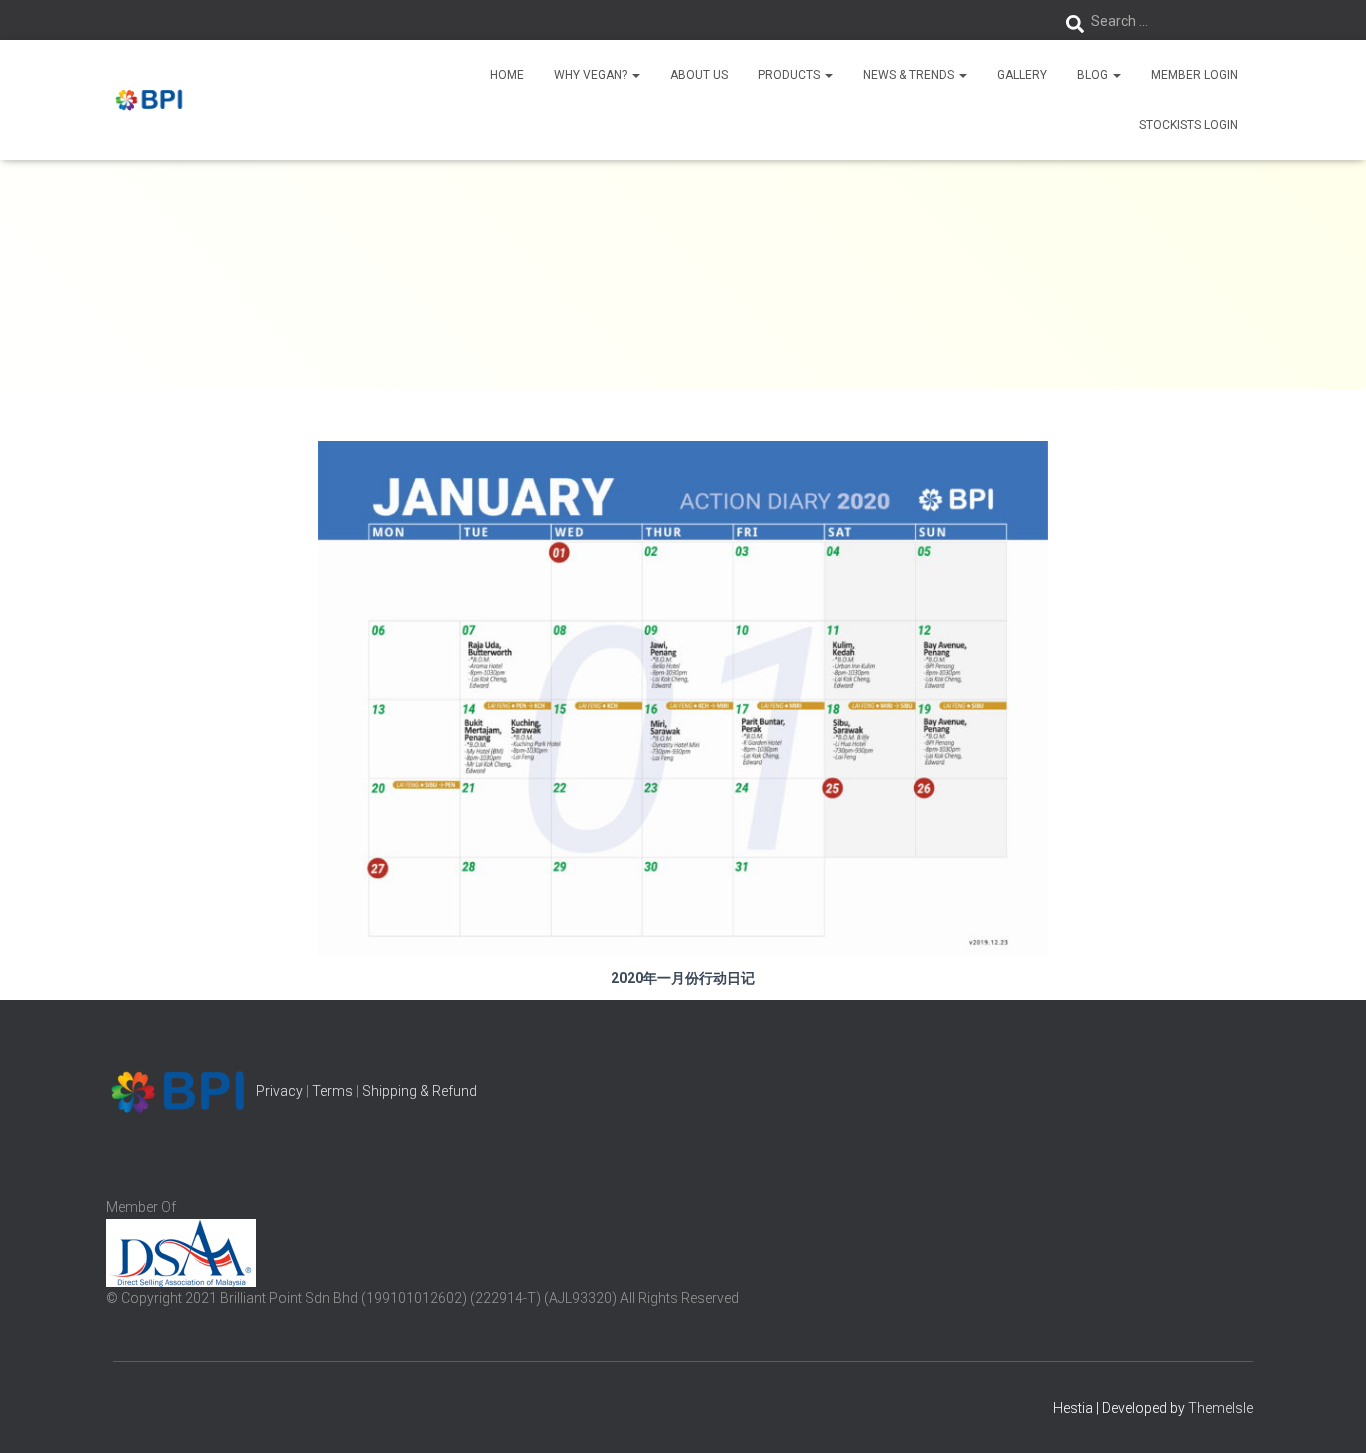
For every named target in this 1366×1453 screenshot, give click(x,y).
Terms (332, 1091)
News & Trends (910, 75)
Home (507, 75)
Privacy (279, 1091)
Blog (1094, 75)
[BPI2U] (150, 100)
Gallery (1022, 75)
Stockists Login (1188, 125)
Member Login (1194, 75)
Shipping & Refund (419, 1091)
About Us (699, 75)
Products (790, 75)
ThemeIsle (1220, 1408)
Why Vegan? (592, 75)
